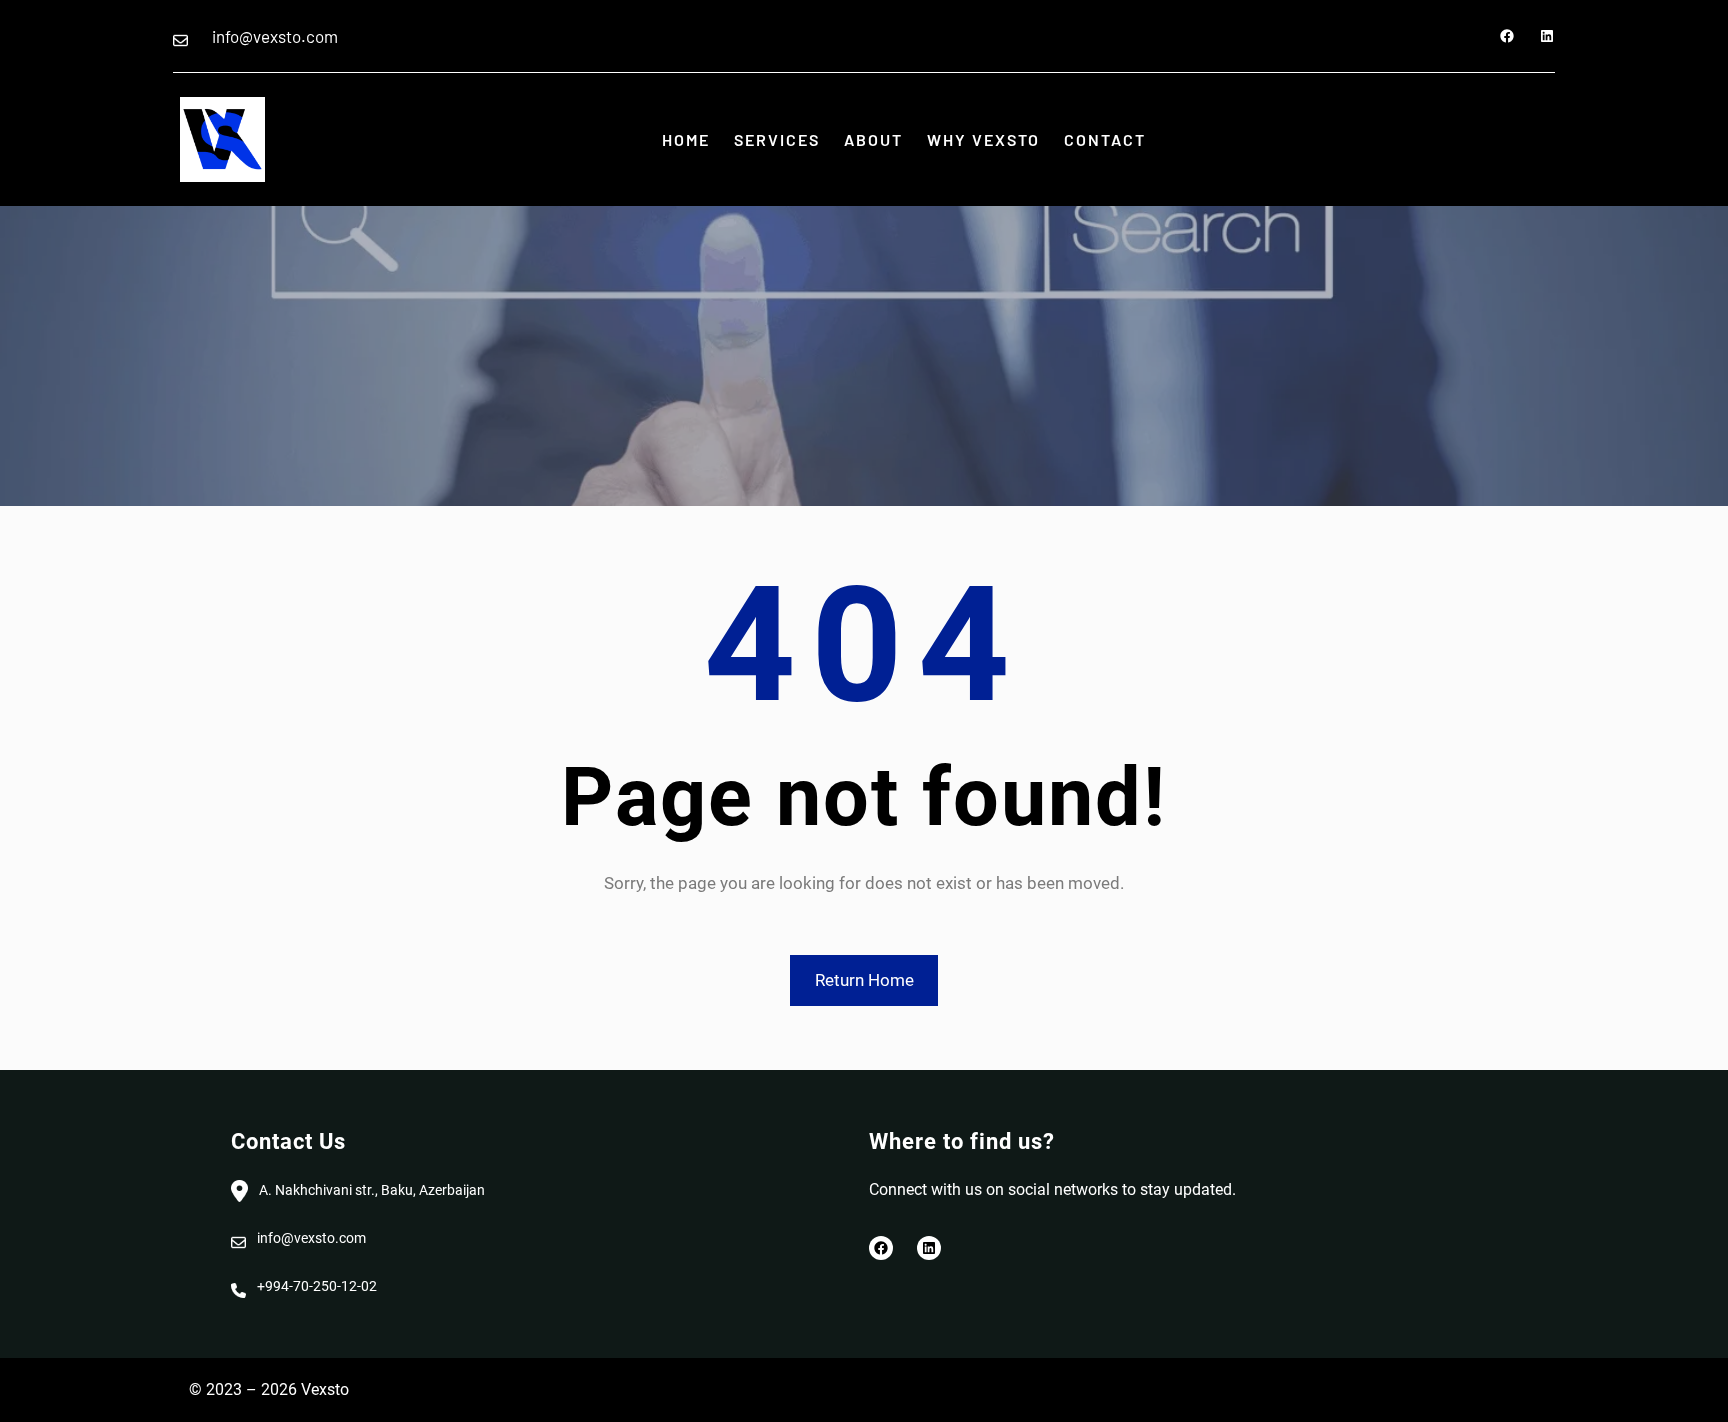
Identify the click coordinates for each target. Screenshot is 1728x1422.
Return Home (864, 980)
